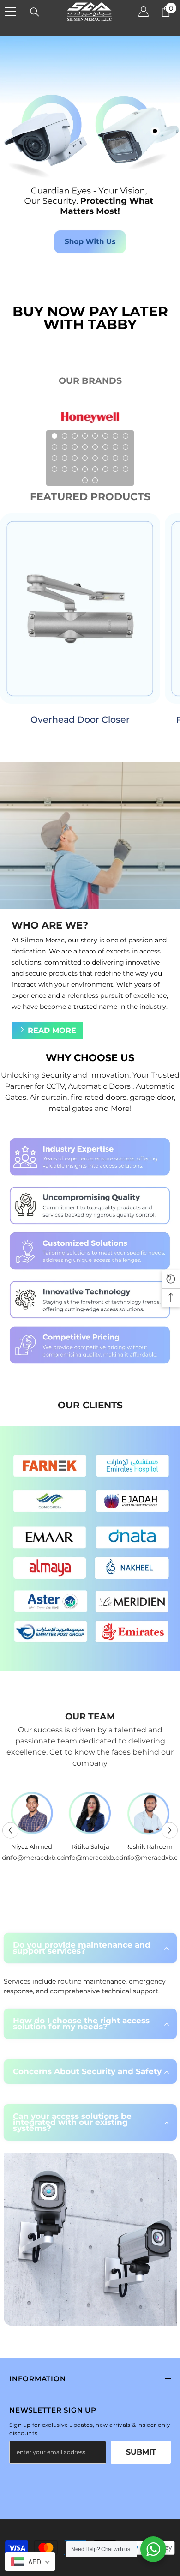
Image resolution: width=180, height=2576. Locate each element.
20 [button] (85, 458)
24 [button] (126, 458)
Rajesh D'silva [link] (70, 1846)
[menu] (10, 12)
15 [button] (115, 447)
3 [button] (75, 436)
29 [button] (95, 469)
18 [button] (65, 458)
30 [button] (105, 469)
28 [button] (85, 469)
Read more (52, 1030)
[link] (90, 1251)
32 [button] (126, 469)
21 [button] (95, 458)
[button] (10, 1830)
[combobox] (30, 2562)
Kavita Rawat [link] (129, 1846)
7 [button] (115, 436)
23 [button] (115, 458)
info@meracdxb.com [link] (70, 1858)
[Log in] (144, 12)
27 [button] (75, 469)
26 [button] (65, 469)
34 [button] (95, 480)
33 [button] (85, 480)
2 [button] (65, 436)
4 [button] (85, 436)
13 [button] (95, 447)
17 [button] (54, 458)
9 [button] (54, 447)
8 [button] (126, 436)
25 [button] (54, 469)
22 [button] (105, 458)
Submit (141, 2452)
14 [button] (105, 447)
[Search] (35, 12)
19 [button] (75, 458)
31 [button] (115, 469)
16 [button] (126, 447)
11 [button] (75, 447)
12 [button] (85, 447)
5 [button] (95, 436)
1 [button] (54, 436)
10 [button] (65, 447)
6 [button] (105, 436)
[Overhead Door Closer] (80, 609)
